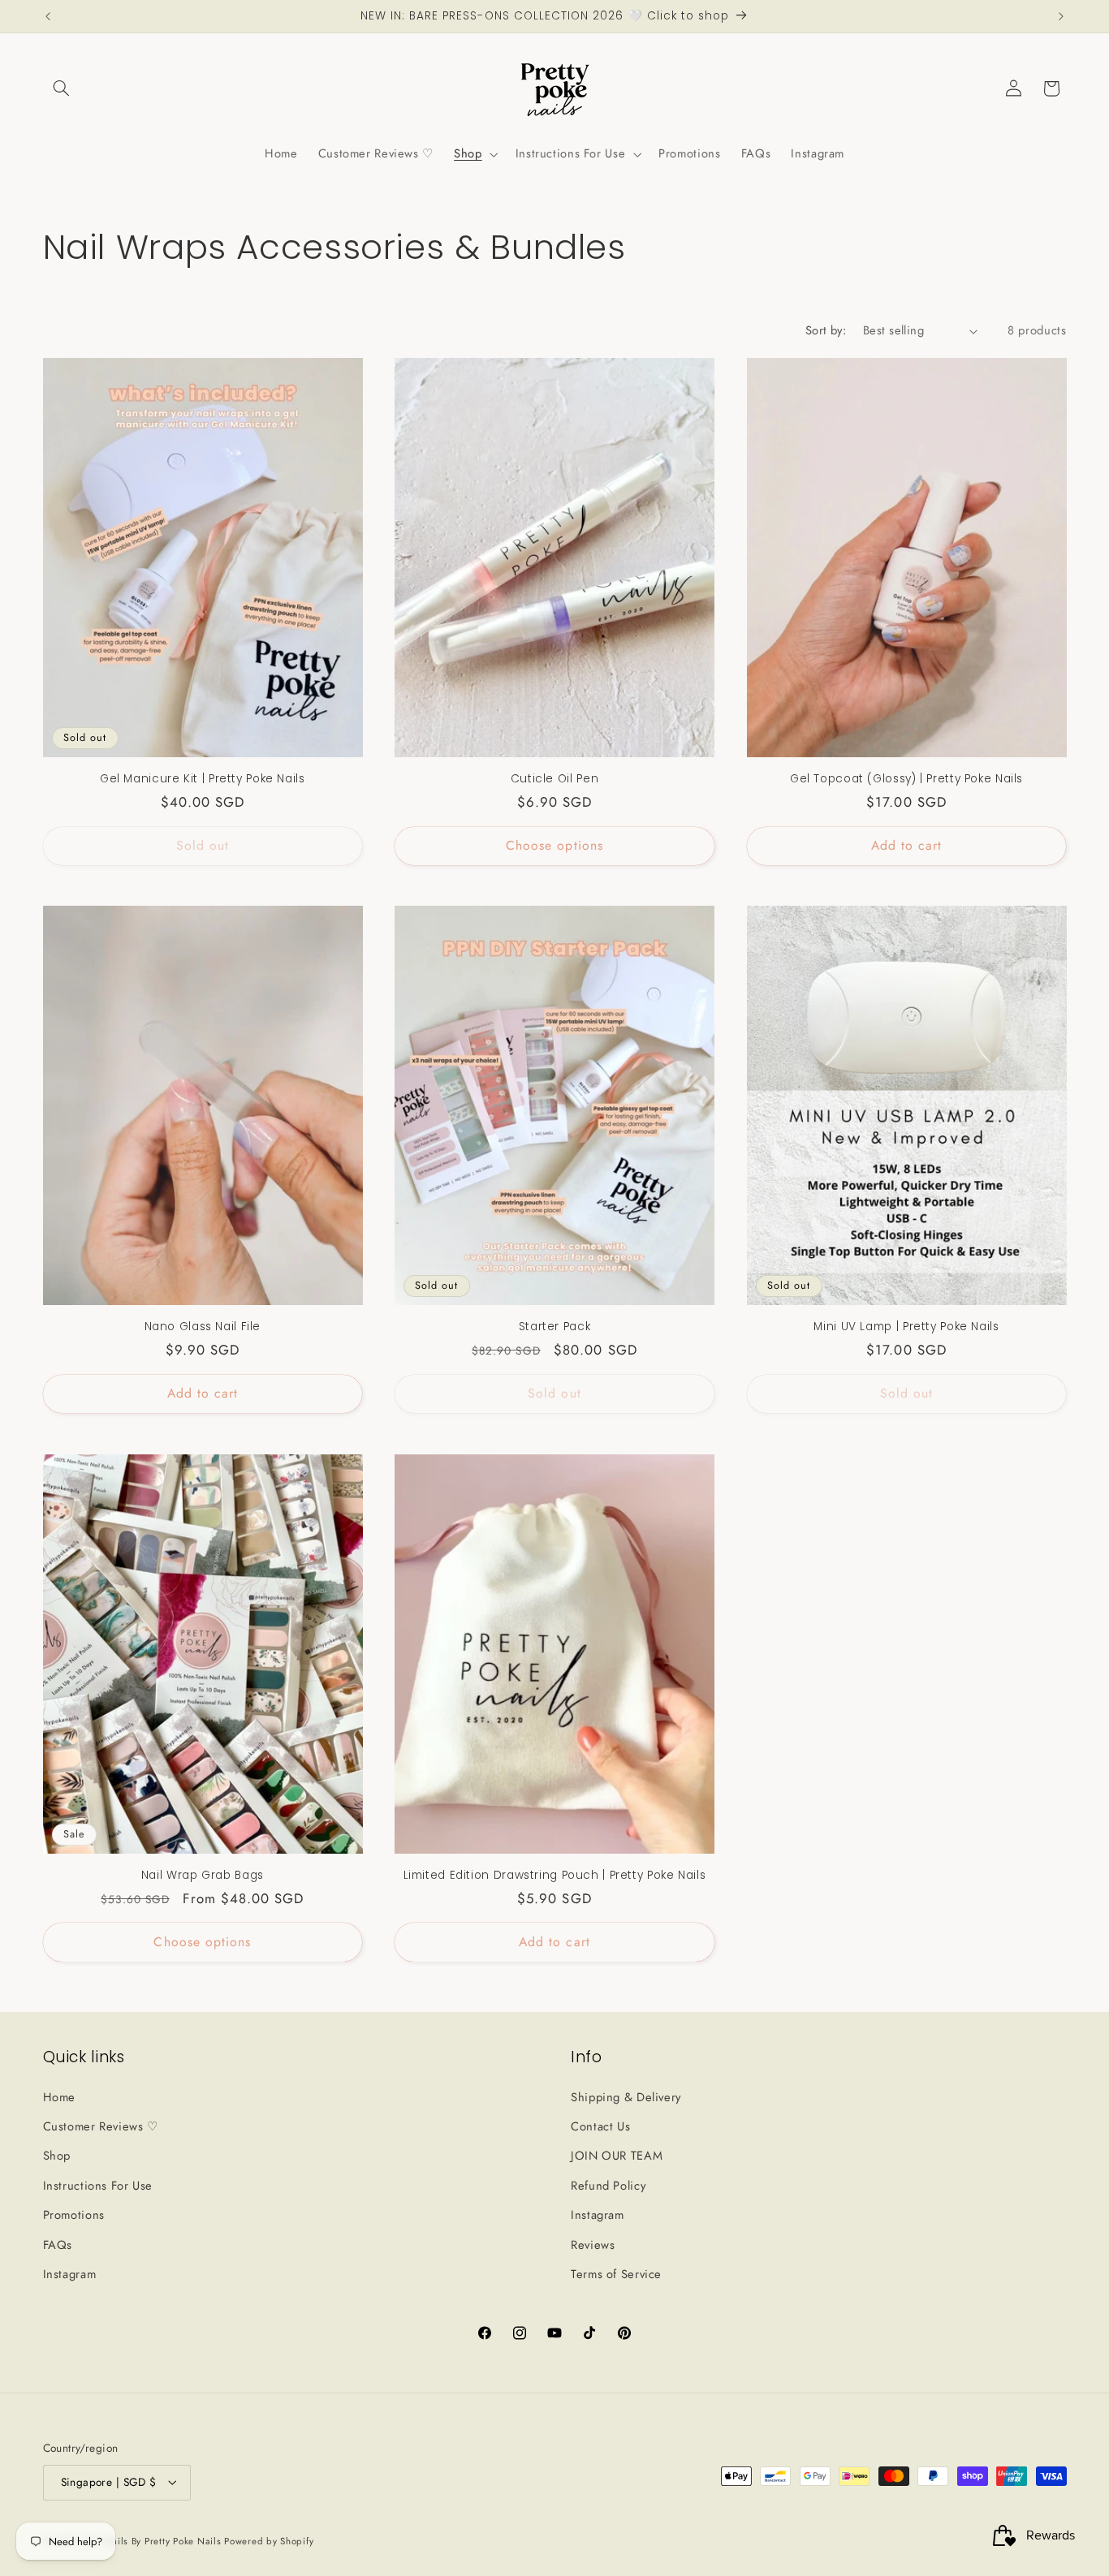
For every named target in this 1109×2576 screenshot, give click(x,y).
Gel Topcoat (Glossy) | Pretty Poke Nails (906, 779)
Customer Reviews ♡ (101, 2126)
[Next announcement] (1061, 16)
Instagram (70, 2274)
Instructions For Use (98, 2186)
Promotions (74, 2215)
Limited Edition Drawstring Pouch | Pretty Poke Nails (555, 1876)
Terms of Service (616, 2274)
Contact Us (600, 2126)
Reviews (593, 2245)
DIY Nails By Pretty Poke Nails (155, 2541)
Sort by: (826, 330)
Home (60, 2097)
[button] (62, 88)
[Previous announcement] (48, 16)
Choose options (554, 845)
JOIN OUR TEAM (617, 2156)
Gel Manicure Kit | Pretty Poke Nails (203, 779)
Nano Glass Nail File (203, 1327)
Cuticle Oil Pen (554, 779)
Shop (57, 2156)
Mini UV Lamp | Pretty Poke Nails (906, 1327)
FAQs (58, 2245)
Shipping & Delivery (626, 2097)
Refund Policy (608, 2186)
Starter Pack (555, 1327)
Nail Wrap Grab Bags (203, 1876)
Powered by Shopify (269, 2541)
